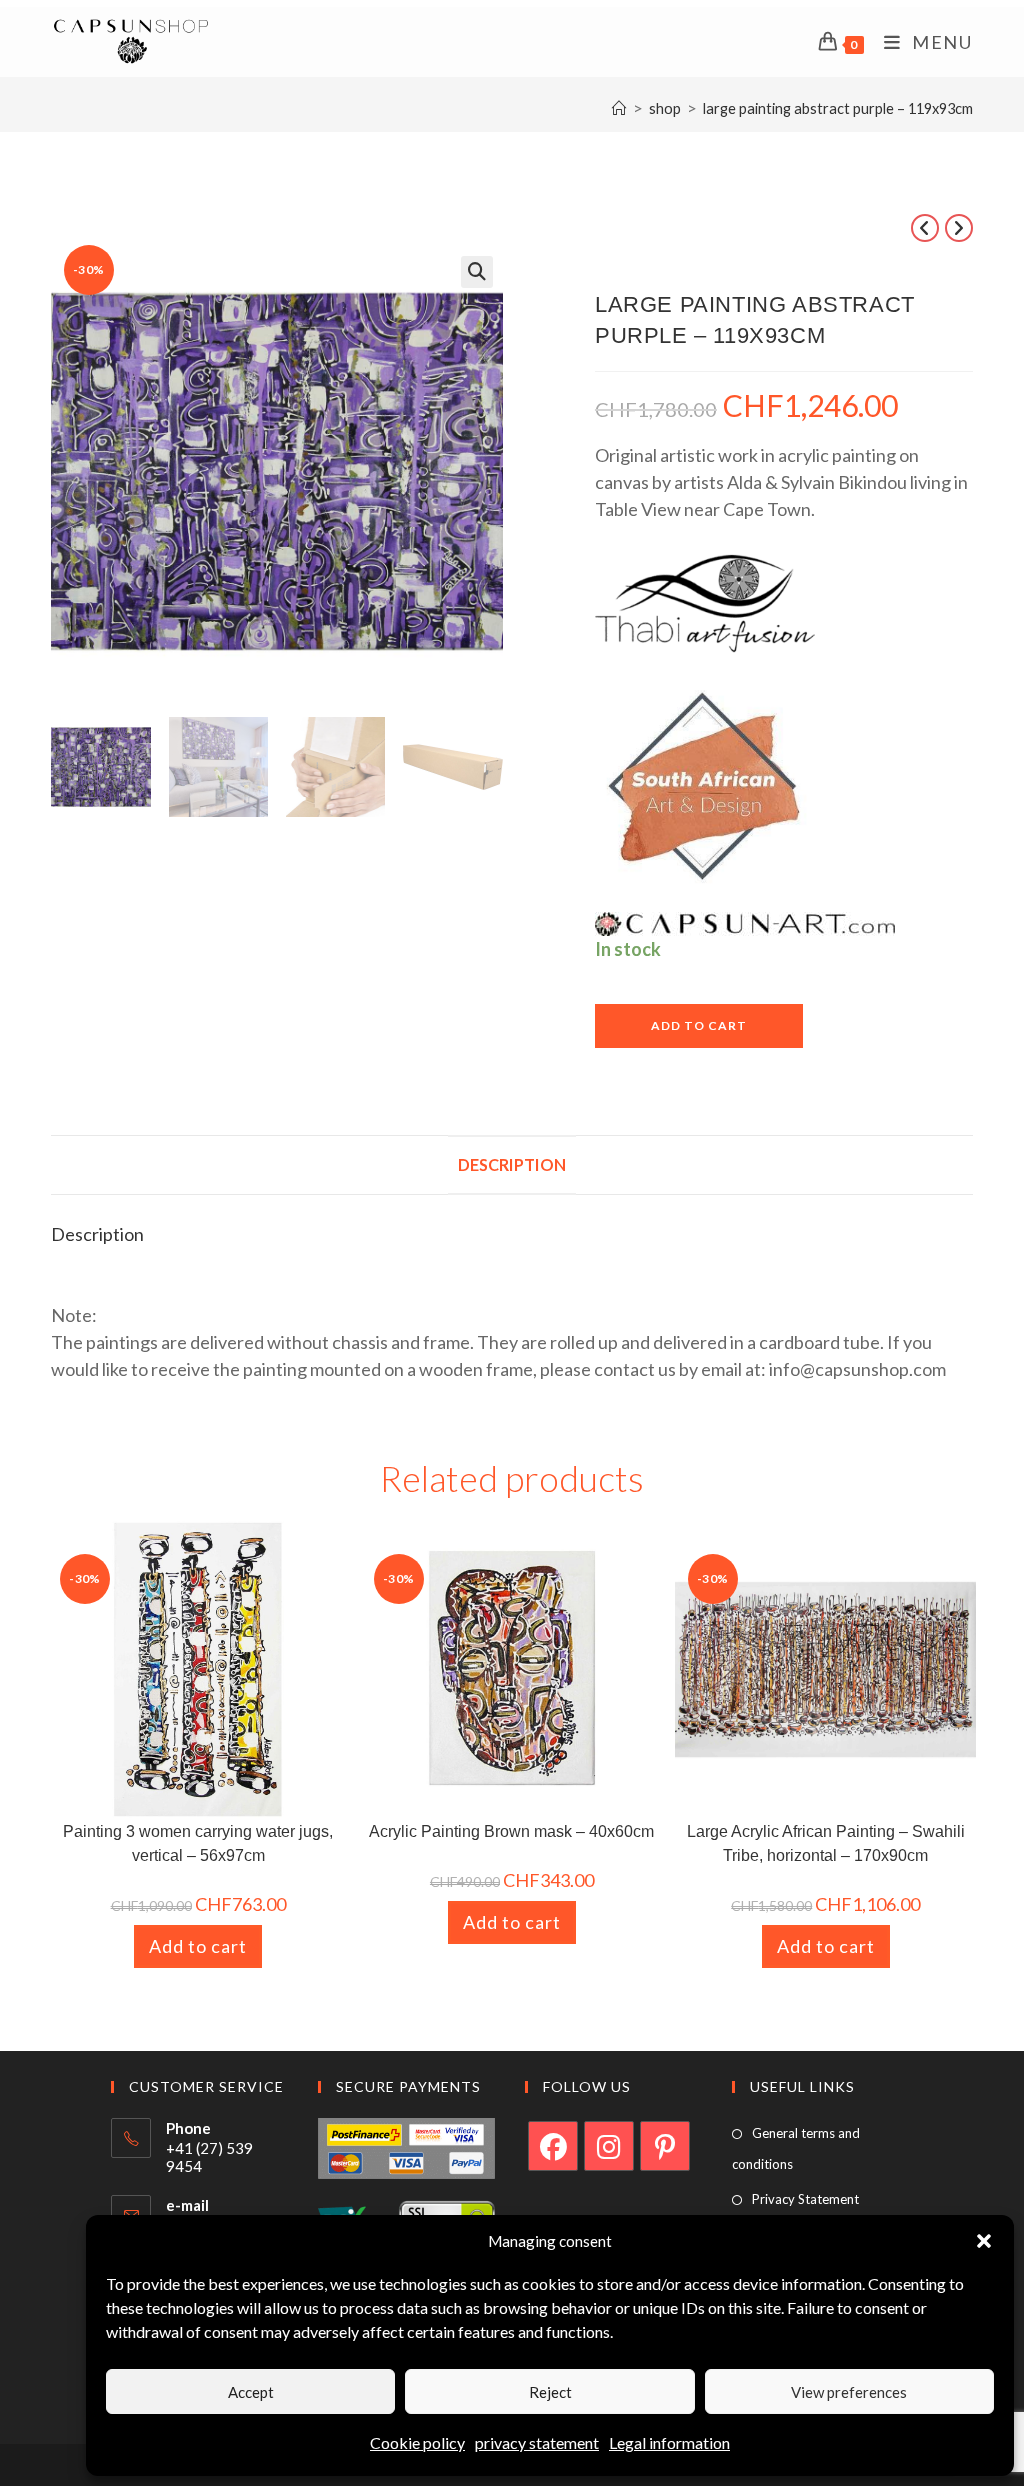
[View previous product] (925, 228)
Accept (251, 2392)
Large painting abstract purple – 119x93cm (838, 108)
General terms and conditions (796, 2148)
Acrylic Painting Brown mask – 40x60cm (511, 1831)
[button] (984, 2241)
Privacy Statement (805, 2199)
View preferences (849, 2392)
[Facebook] (553, 2146)
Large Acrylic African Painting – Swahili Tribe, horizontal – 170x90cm (826, 1843)
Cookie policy (417, 2442)
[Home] (619, 108)
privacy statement (537, 2442)
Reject (550, 2392)
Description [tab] (512, 1164)
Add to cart (699, 1025)
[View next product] (959, 228)
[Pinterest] (665, 2146)
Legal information (669, 2442)
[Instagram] (609, 2146)
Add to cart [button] (198, 1946)
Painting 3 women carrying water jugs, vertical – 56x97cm (198, 1843)
